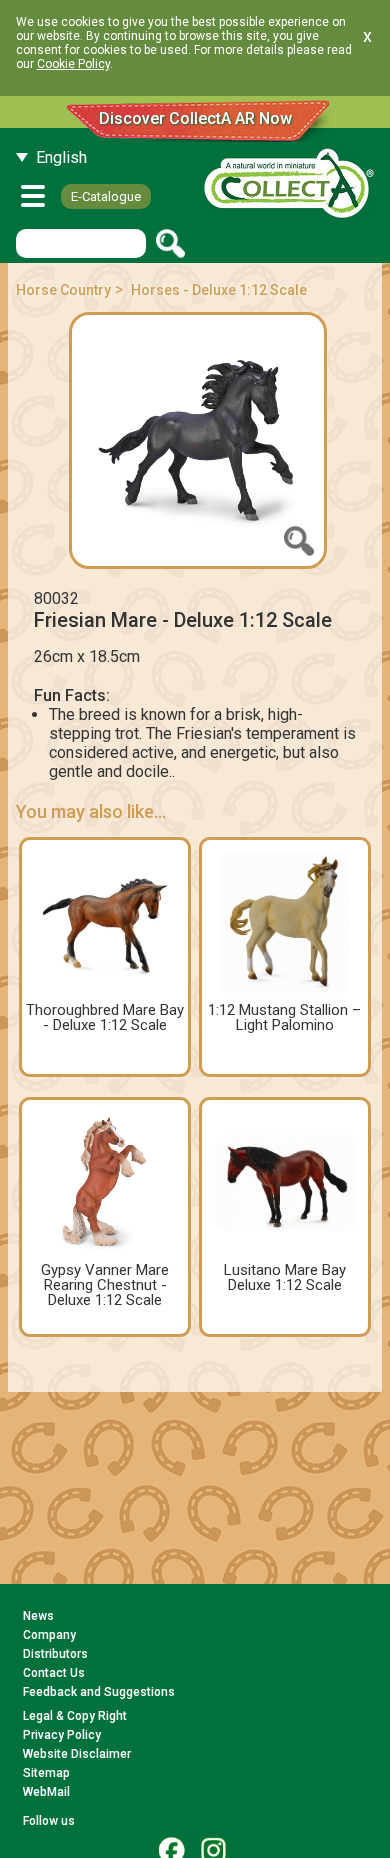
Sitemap (46, 1773)
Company (49, 1635)
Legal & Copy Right (75, 1716)
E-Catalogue (106, 196)
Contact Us (54, 1673)
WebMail (46, 1792)
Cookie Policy (73, 64)
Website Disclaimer (77, 1754)
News (38, 1616)
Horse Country (63, 290)
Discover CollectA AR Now (195, 118)
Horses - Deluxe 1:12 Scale (219, 290)
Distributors (55, 1654)
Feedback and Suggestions (99, 1692)
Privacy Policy (62, 1735)
